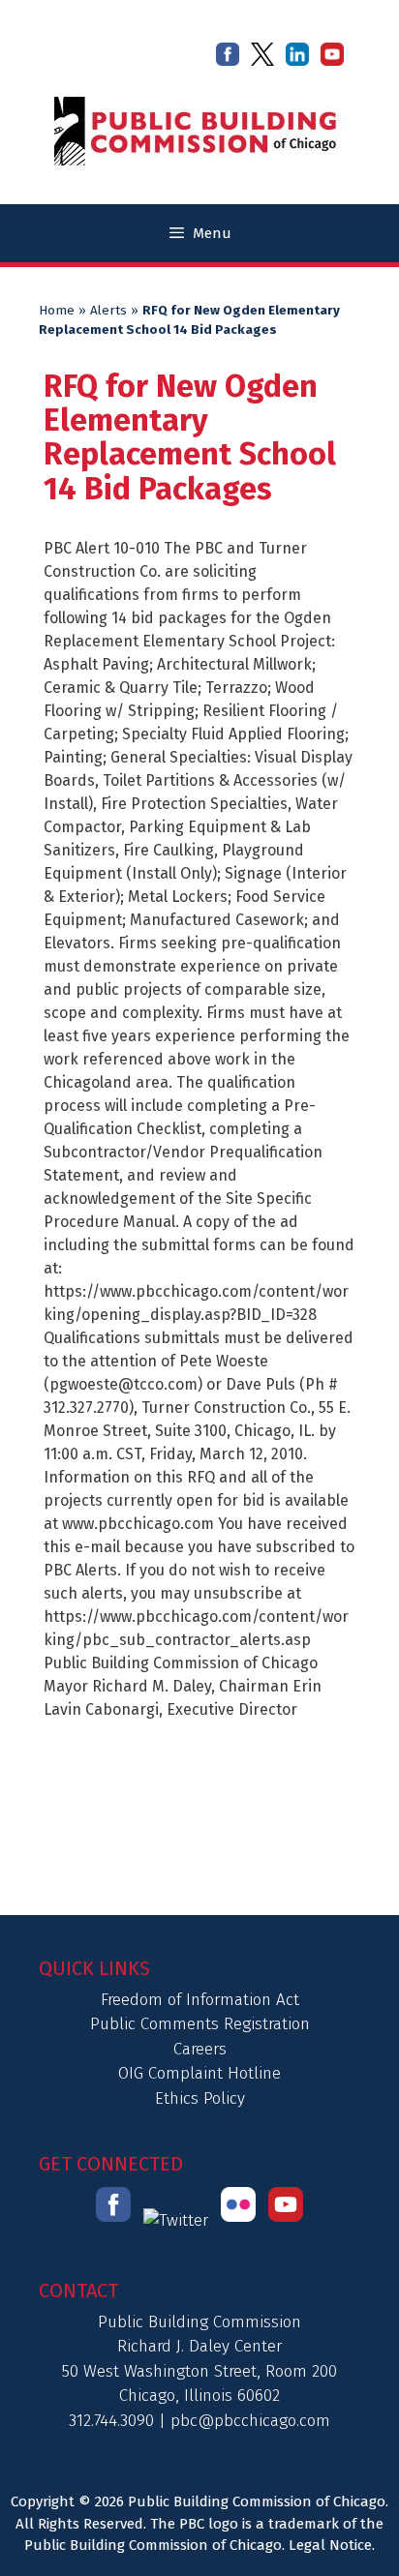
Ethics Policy (200, 2098)
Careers (200, 2049)
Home (57, 311)
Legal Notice (330, 2545)
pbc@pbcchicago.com (250, 2421)
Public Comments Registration (200, 2024)
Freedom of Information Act (200, 2000)
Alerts (108, 311)
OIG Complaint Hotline (199, 2073)
